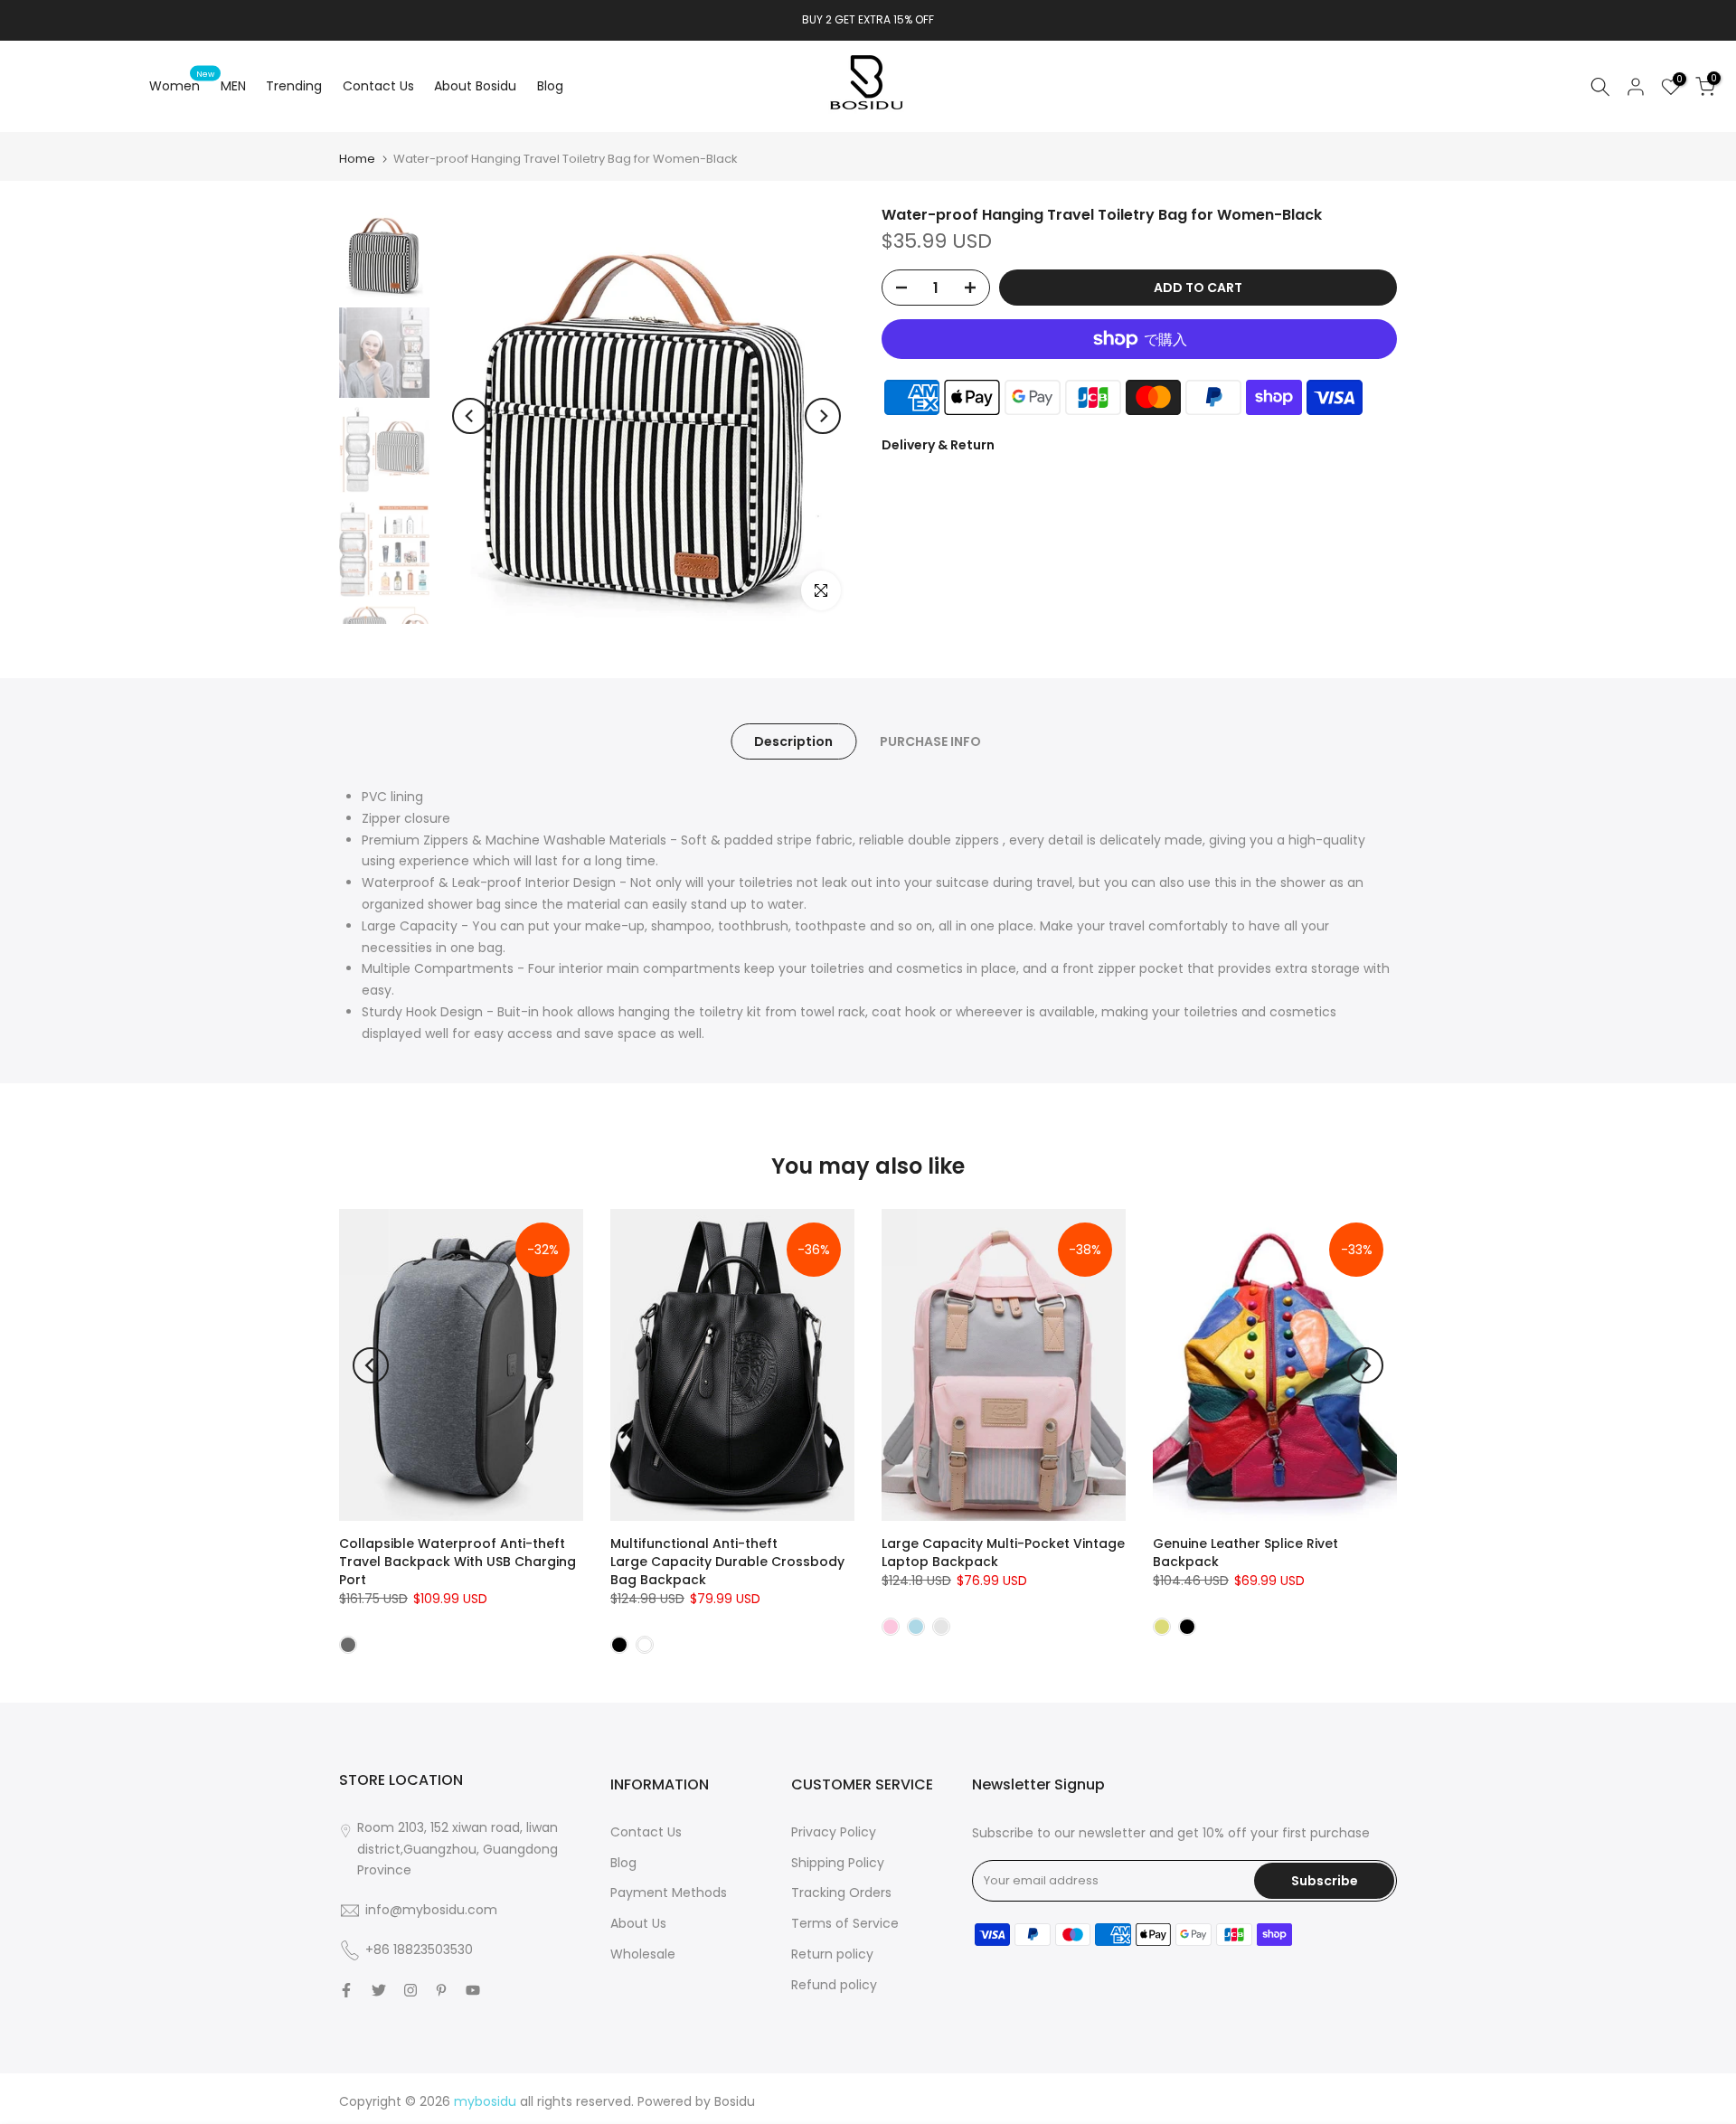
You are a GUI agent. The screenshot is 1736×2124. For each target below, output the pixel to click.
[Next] (823, 416)
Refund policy (834, 1985)
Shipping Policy (838, 1863)
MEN (233, 86)
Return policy (832, 1954)
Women (182, 85)
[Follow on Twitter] (379, 1990)
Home (357, 159)
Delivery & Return (938, 445)
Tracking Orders (841, 1893)
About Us (638, 1923)
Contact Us (378, 86)
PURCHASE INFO (930, 741)
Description (793, 741)
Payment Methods (669, 1893)
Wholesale (643, 1954)
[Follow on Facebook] (346, 1990)
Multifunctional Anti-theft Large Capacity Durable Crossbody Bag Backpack (727, 1562)
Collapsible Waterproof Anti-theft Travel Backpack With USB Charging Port (458, 1562)
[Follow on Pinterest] (441, 1990)
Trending (294, 86)
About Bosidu (475, 86)
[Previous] (470, 416)
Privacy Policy (834, 1832)
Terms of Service (845, 1923)
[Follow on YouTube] (473, 1990)
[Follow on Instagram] (410, 1990)
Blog (550, 86)
